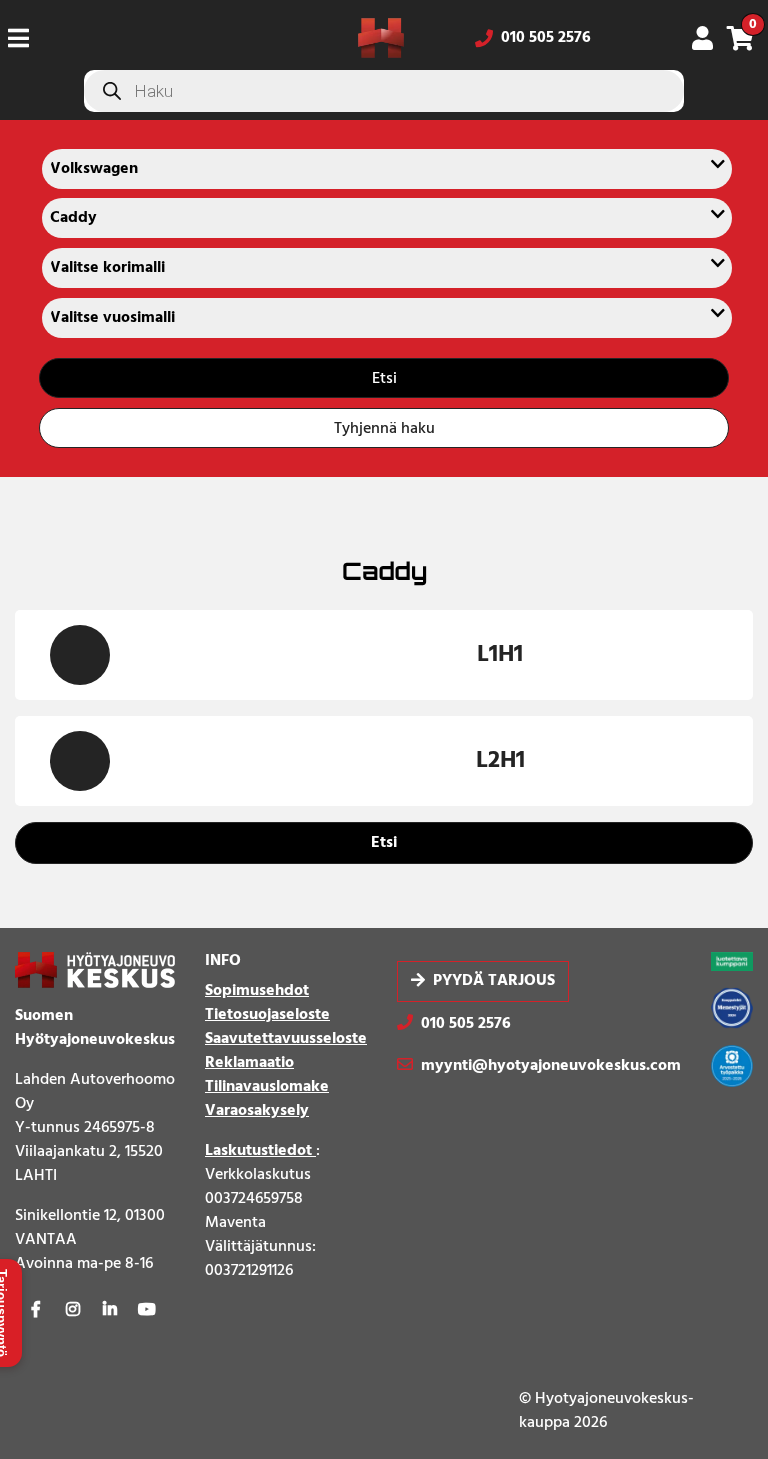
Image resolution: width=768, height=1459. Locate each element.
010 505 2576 (546, 38)
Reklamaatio (249, 1063)
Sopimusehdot (257, 991)
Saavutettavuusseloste (286, 1039)
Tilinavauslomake (267, 1087)
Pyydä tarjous (494, 982)
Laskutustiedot (260, 1151)
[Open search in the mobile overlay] (384, 91)
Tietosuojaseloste (267, 1015)
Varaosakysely (257, 1111)
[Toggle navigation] (26, 38)
